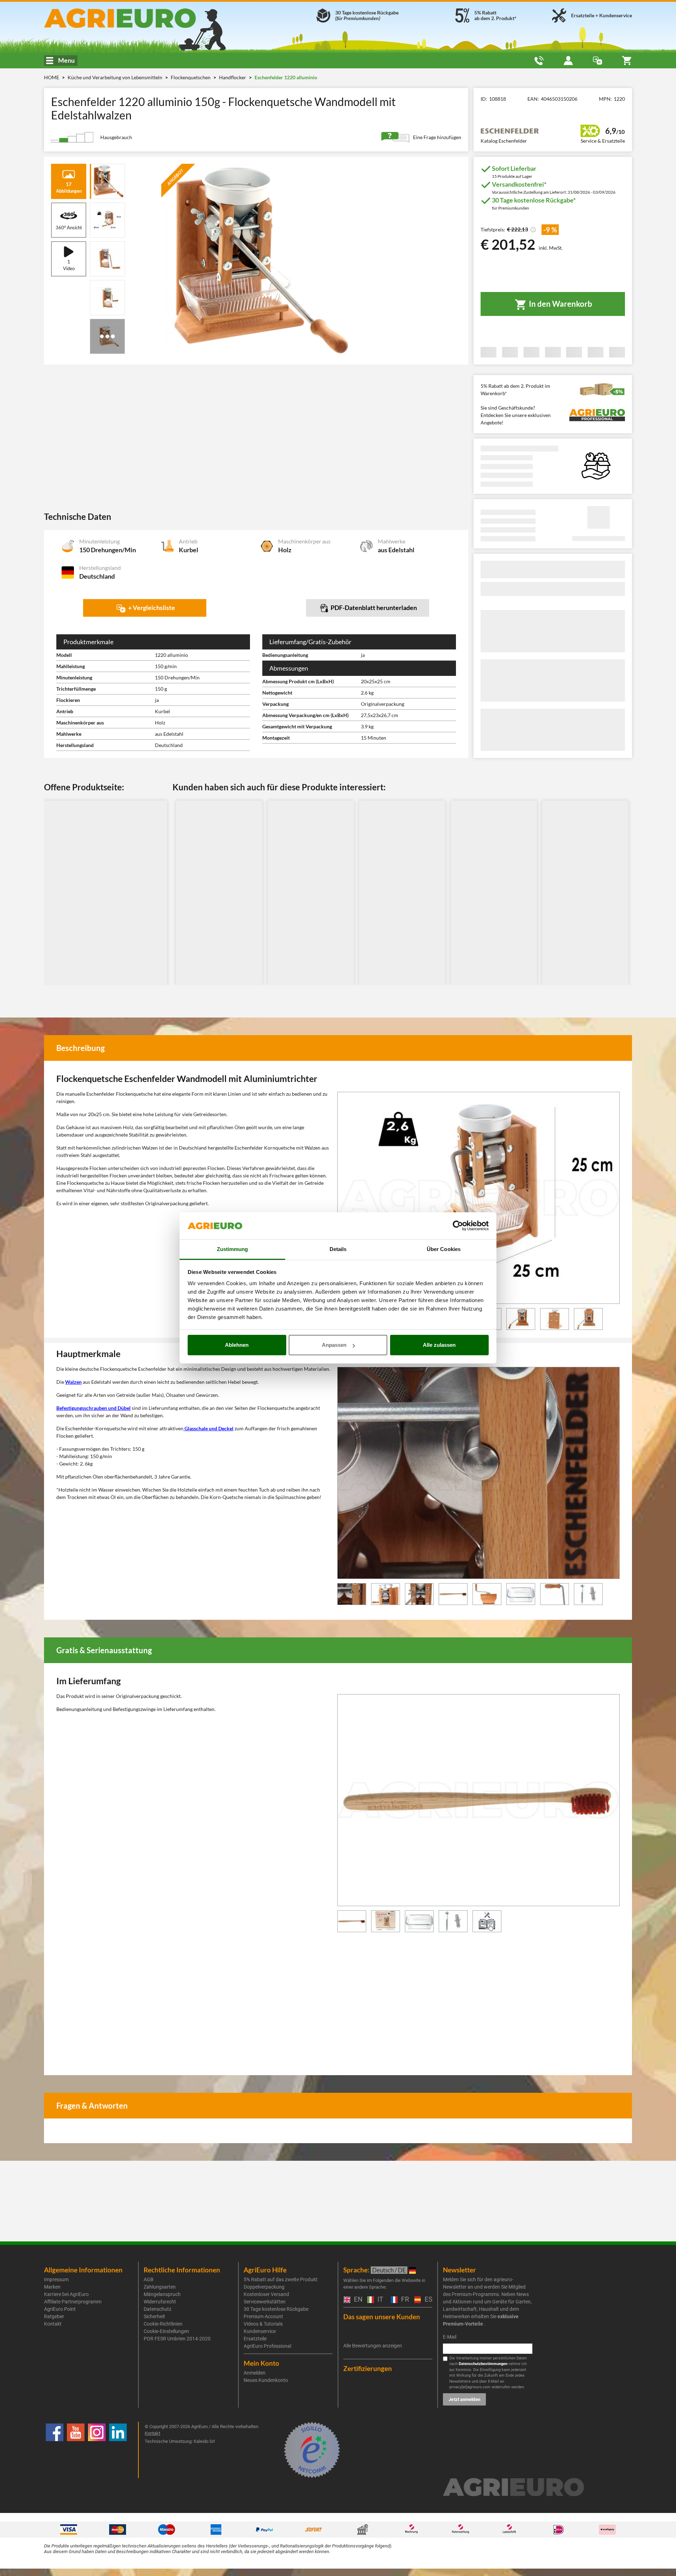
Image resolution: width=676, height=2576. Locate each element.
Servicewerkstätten (265, 2302)
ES (428, 2300)
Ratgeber (54, 2316)
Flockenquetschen (191, 77)
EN (357, 2300)
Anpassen (334, 1345)
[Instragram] (97, 2450)
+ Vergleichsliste (151, 608)
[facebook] (55, 2450)
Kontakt (53, 2324)
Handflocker (233, 77)
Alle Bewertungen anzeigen (373, 2346)
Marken (52, 2287)
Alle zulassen (439, 1345)
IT (379, 2300)
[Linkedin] (118, 2450)
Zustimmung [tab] (233, 1249)
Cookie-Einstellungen (166, 2331)
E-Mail (450, 2337)
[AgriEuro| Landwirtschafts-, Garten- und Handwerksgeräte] (139, 18)
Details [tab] (338, 1249)
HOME (52, 77)
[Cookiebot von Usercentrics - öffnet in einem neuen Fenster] (458, 1226)
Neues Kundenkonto (266, 2380)
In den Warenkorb (560, 304)
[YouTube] (76, 2450)
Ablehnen (237, 1345)
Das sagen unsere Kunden (382, 2317)
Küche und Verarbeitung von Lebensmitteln (115, 77)
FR (404, 2300)
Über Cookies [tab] (444, 1249)
